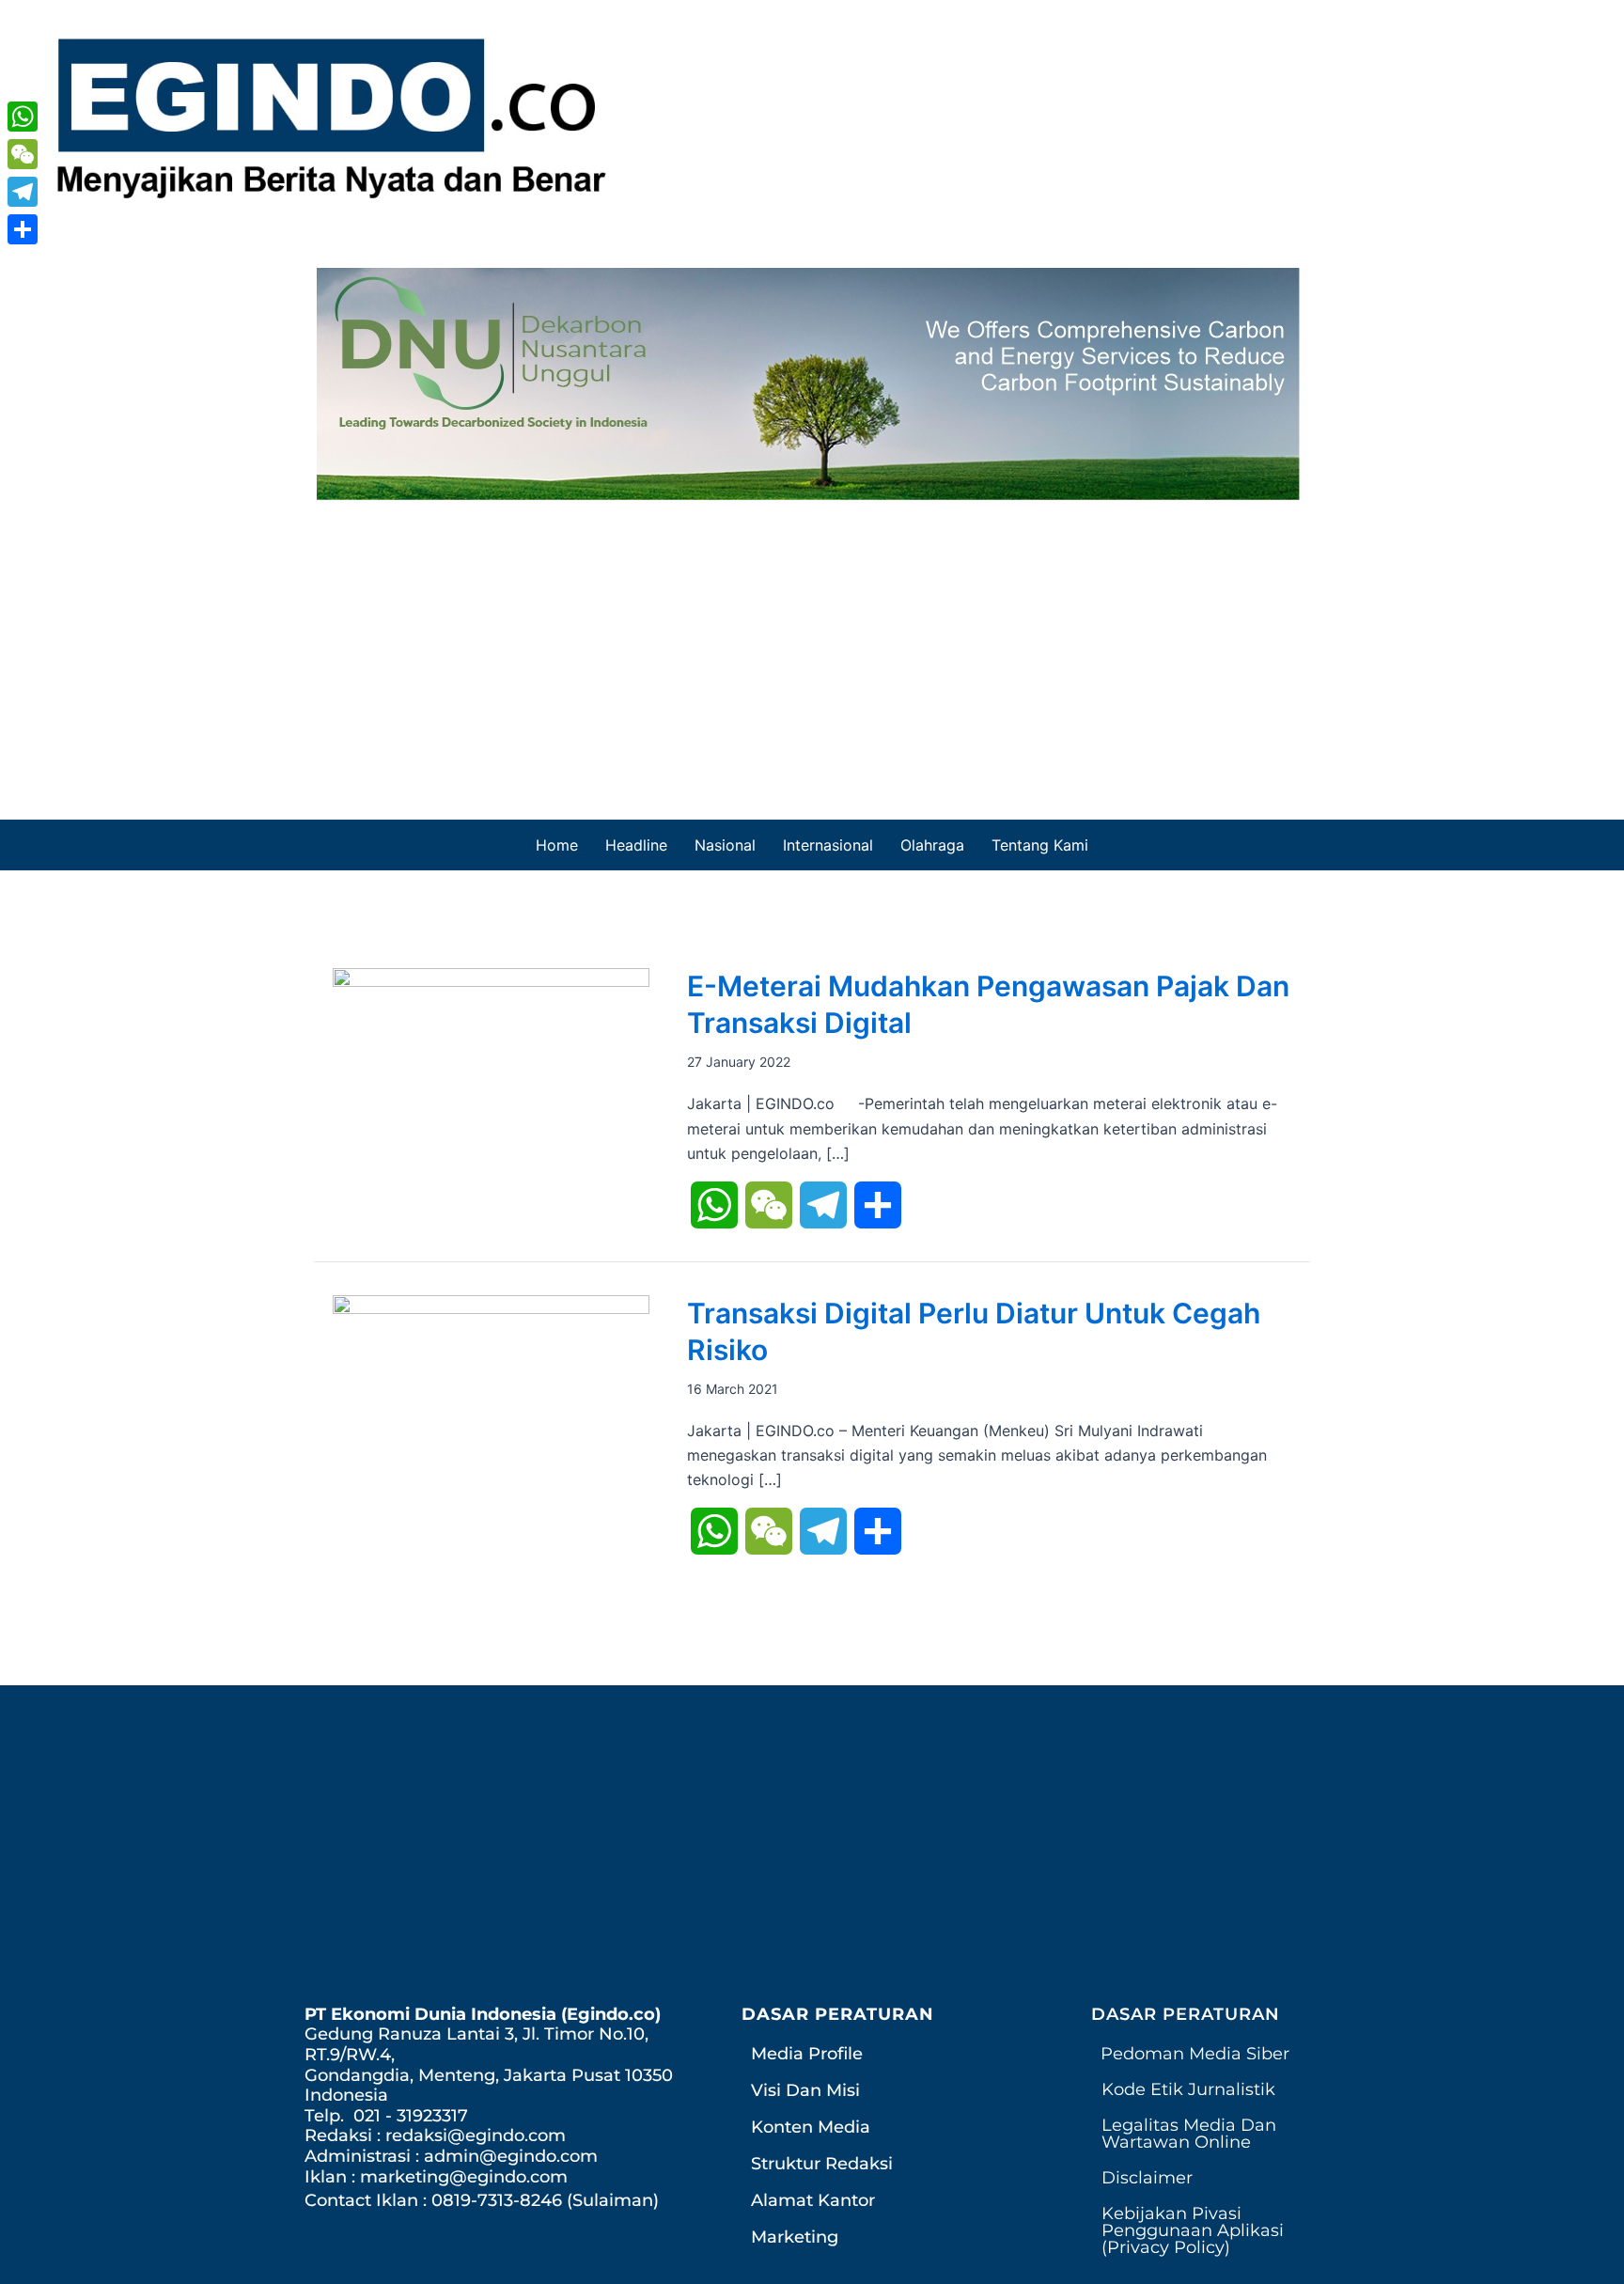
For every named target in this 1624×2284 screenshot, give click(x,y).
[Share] (23, 229)
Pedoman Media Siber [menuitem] (1195, 2054)
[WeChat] (23, 154)
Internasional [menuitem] (828, 845)
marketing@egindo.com (464, 2177)
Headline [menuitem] (636, 845)
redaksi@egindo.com (476, 2135)
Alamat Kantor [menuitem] (813, 2200)
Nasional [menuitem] (725, 845)
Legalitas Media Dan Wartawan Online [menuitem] (1189, 2134)
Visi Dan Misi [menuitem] (805, 2090)
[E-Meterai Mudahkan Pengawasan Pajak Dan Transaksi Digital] (491, 1059)
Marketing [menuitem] (795, 2237)
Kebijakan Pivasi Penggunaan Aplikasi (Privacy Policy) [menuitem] (1193, 2230)
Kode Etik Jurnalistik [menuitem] (1188, 2089)
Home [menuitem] (557, 845)
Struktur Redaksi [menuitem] (822, 2164)
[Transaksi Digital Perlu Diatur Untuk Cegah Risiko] (491, 1391)
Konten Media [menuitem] (811, 2127)
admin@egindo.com (511, 2156)
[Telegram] (23, 192)
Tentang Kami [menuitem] (1040, 845)
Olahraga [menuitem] (932, 845)
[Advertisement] (812, 641)
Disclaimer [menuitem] (1147, 2178)
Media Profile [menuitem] (807, 2054)
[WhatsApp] (23, 117)
